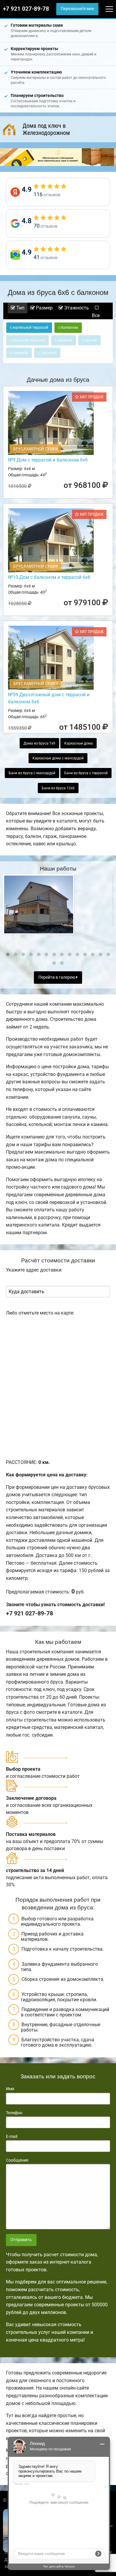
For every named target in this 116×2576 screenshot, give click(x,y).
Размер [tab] (44, 308)
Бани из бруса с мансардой (32, 773)
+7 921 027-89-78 (26, 9)
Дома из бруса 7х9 (39, 743)
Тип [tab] (20, 308)
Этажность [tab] (76, 308)
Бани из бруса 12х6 (58, 788)
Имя (10, 2089)
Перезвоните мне (77, 9)
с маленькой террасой (29, 328)
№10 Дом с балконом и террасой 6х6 (49, 577)
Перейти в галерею (57, 977)
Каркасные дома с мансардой (58, 758)
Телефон (14, 2113)
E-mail (12, 2136)
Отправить (21, 2240)
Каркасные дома (79, 743)
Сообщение (17, 2160)
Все (96, 316)
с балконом (68, 328)
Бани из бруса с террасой (86, 773)
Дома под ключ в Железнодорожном (46, 129)
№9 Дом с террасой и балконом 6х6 (48, 460)
